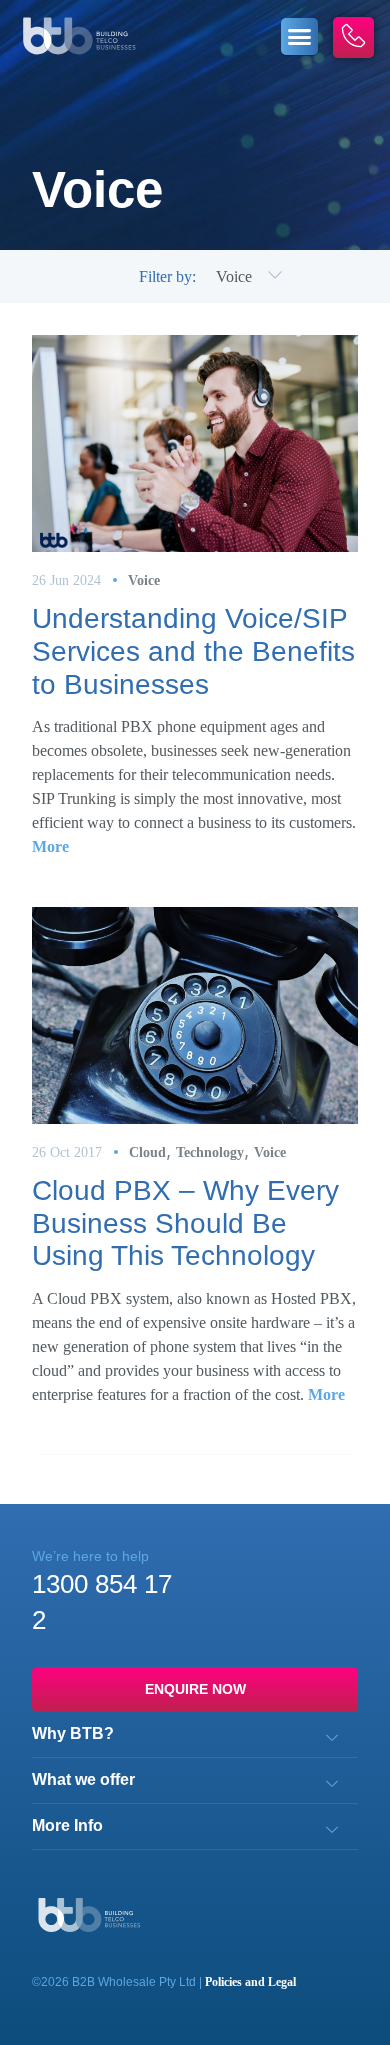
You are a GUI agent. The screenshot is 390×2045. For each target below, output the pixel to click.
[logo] (79, 36)
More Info (67, 1825)
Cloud (147, 1152)
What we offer (83, 1779)
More (50, 846)
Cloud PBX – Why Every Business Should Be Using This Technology (185, 1223)
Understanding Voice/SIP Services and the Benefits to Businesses (193, 651)
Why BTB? (73, 1733)
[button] (300, 37)
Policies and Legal (250, 1982)
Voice (144, 580)
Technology (210, 1152)
